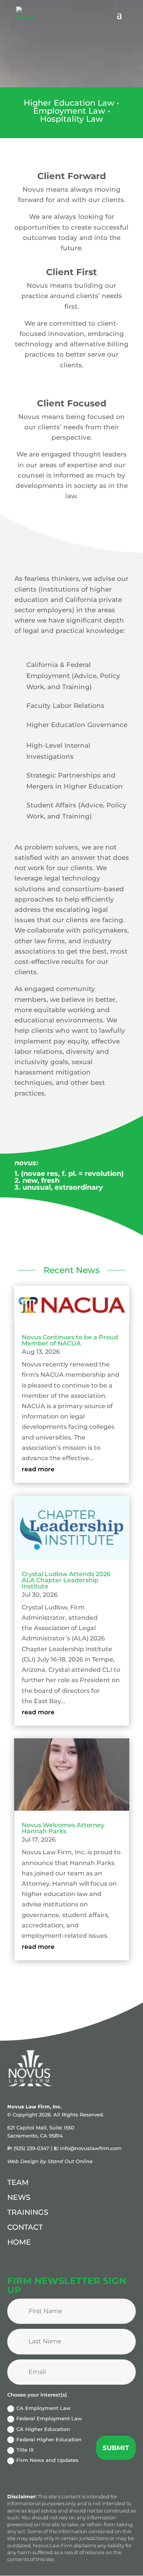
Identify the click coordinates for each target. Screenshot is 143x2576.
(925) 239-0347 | (34, 2148)
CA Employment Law (43, 2408)
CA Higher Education (43, 2429)
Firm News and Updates (47, 2460)
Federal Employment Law (49, 2418)
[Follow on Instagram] (32, 2265)
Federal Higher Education (49, 2439)
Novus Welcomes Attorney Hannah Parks (63, 1828)
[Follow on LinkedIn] (12, 2265)
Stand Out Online (70, 2161)
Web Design (23, 2161)
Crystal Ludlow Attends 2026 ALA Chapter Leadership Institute (66, 1580)
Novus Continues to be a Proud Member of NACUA (70, 1340)
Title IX (25, 2450)
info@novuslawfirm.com (91, 2148)
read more (38, 1469)
